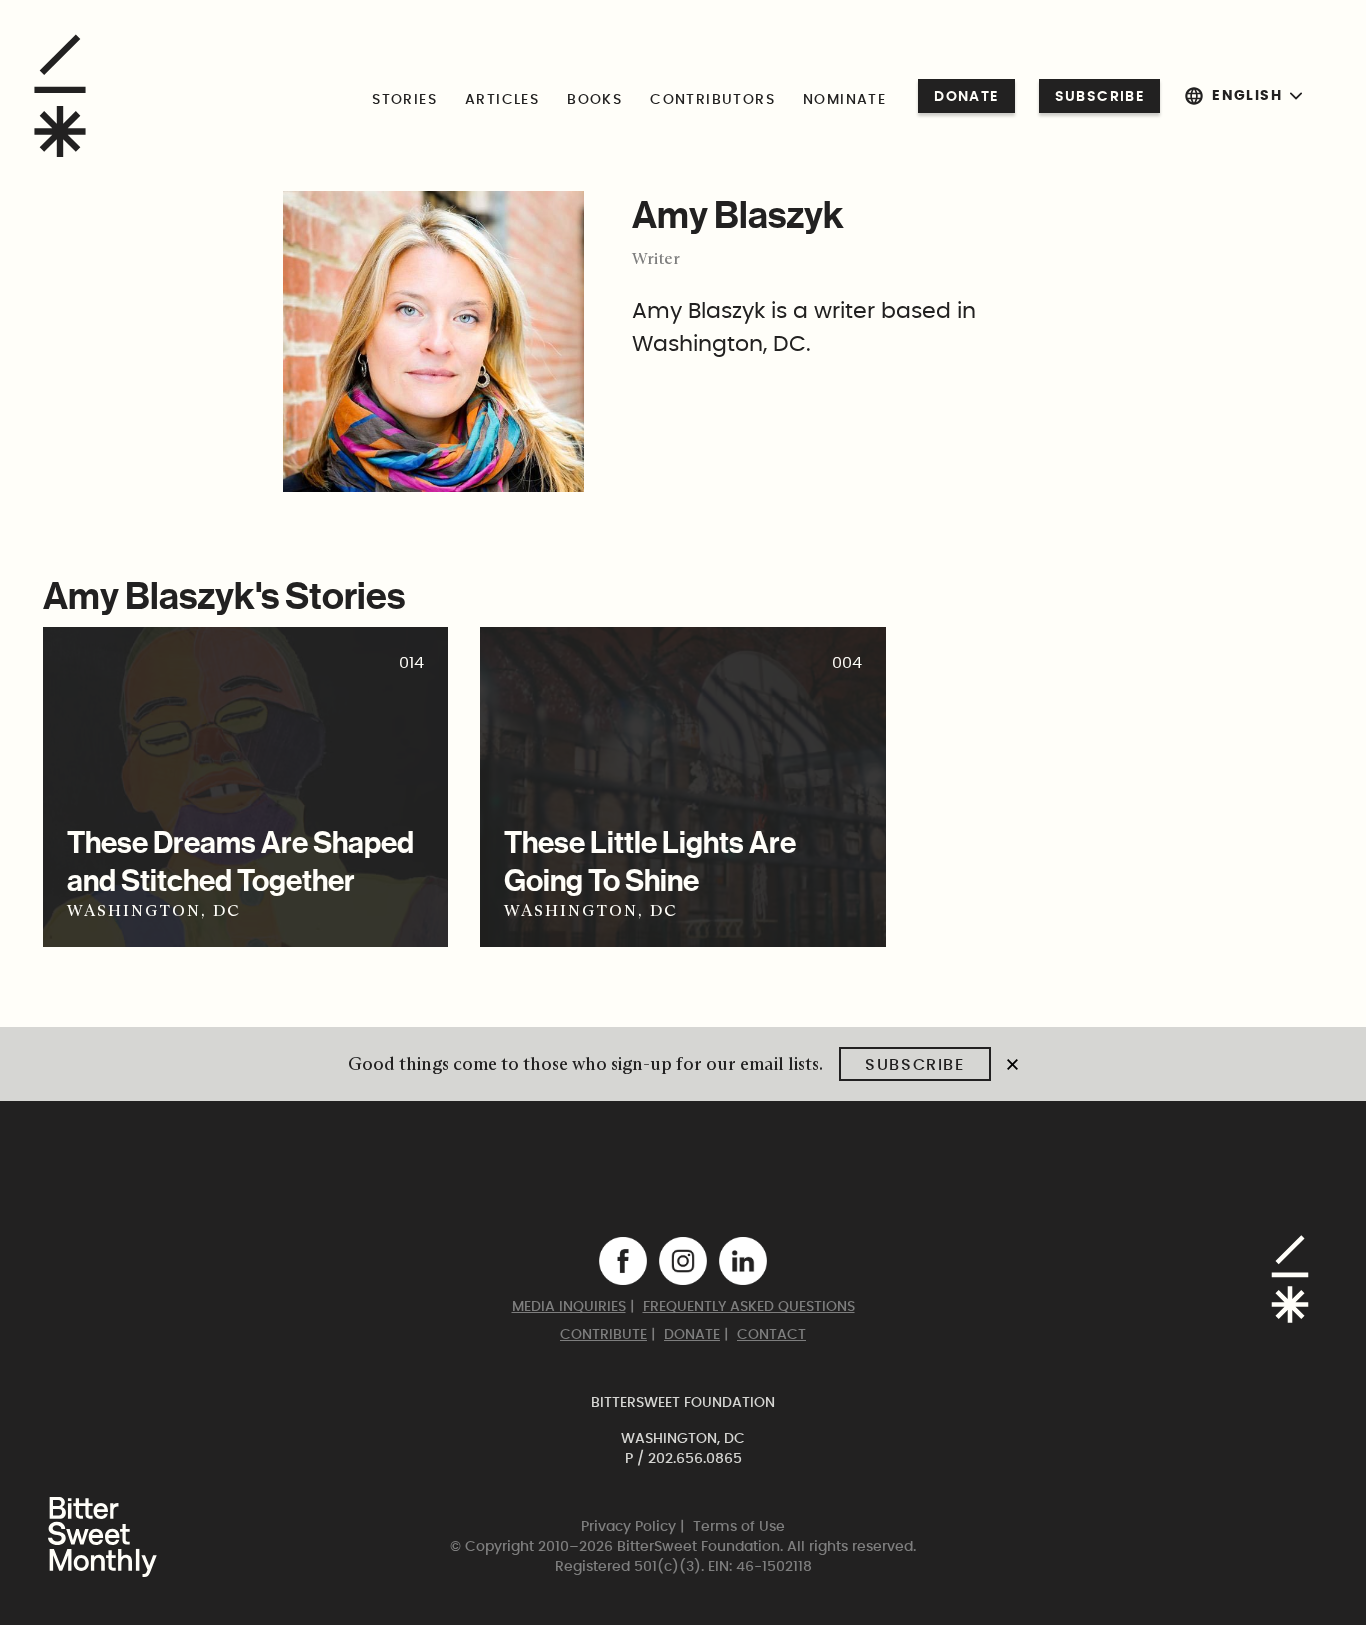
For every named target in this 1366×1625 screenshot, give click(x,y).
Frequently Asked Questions (749, 1307)
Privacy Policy (628, 1527)
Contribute (603, 1335)
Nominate (844, 100)
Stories (404, 100)
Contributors (712, 100)
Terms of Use (739, 1527)
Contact (771, 1335)
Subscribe (1100, 97)
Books (594, 100)
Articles (502, 100)
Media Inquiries (569, 1307)
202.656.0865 (695, 1459)
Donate (966, 97)
